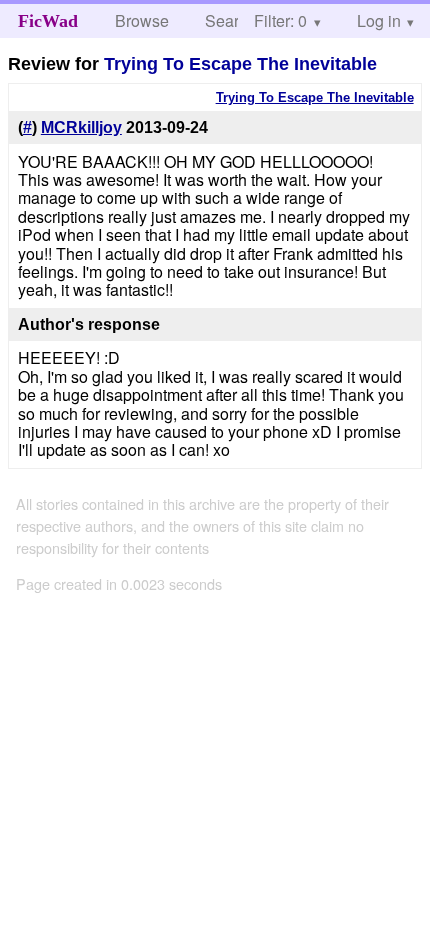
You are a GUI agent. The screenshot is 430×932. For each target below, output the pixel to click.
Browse (142, 20)
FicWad (48, 21)
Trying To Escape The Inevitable (240, 64)
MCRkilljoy (81, 127)
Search (230, 20)
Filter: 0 (280, 20)
